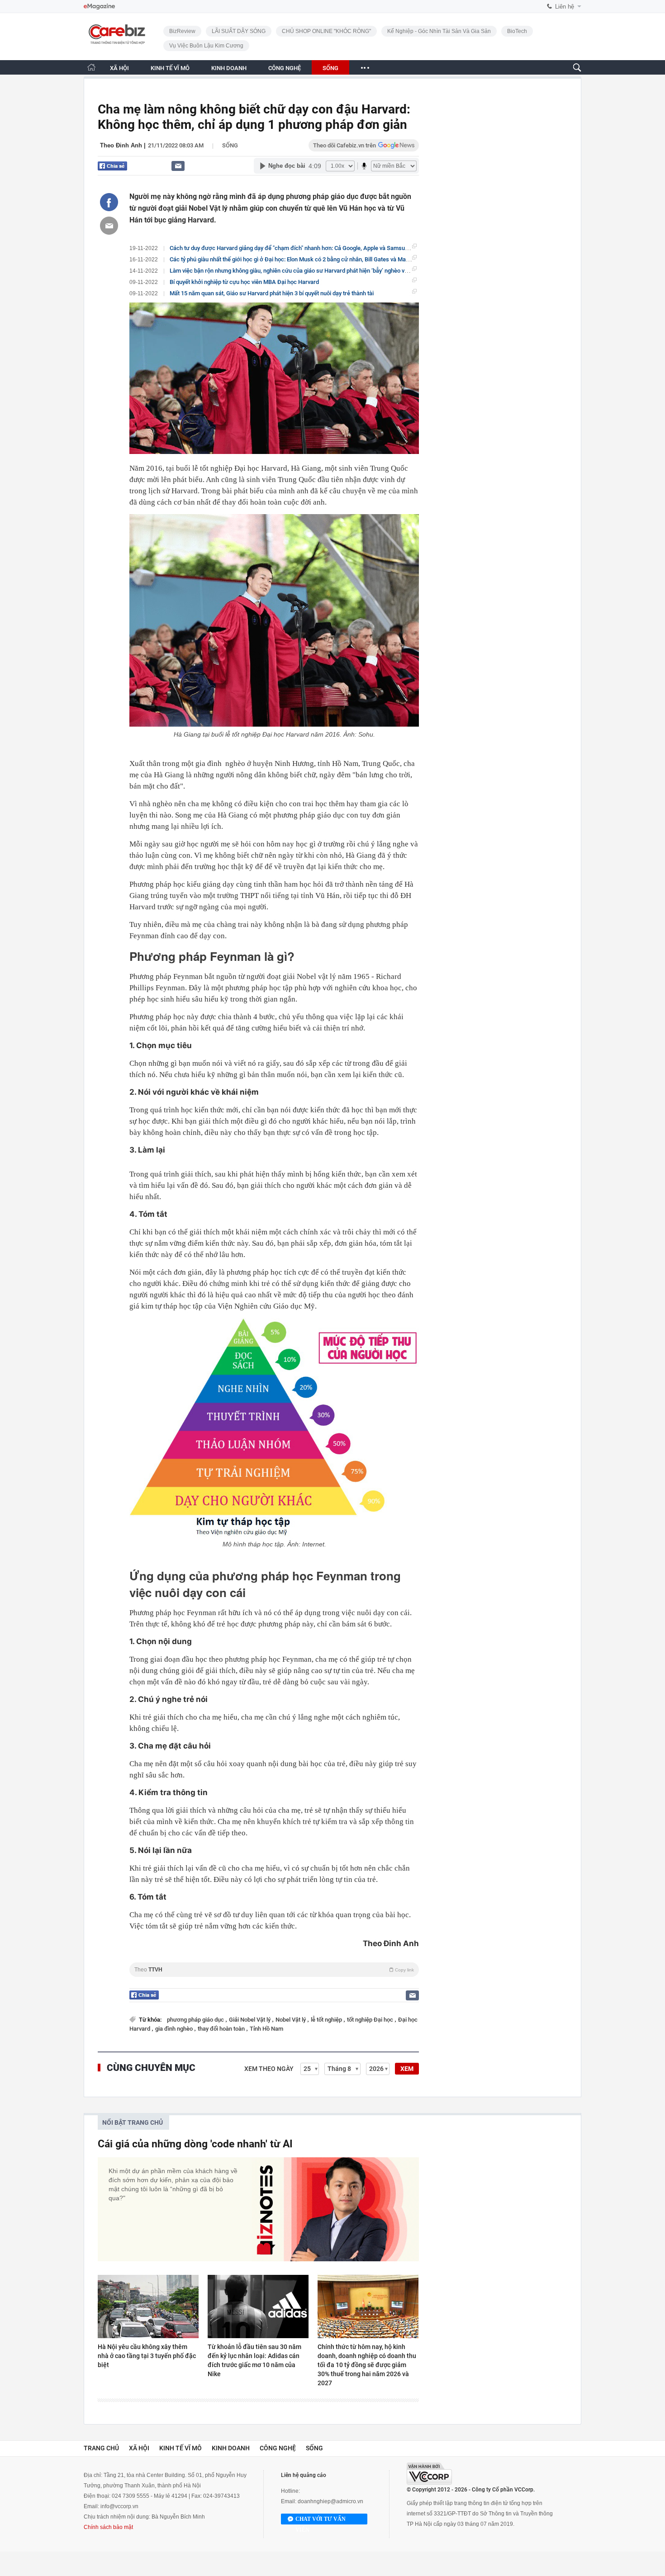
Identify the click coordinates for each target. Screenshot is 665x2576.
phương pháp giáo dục (196, 2020)
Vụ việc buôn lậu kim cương (206, 46)
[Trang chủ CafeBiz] (91, 67)
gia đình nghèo (175, 2029)
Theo (274, 1970)
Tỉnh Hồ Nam (266, 2029)
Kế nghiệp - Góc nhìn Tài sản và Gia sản (439, 31)
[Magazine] (99, 7)
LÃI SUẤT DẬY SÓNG (239, 31)
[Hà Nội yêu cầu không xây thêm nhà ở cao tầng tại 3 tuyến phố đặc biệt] (148, 2307)
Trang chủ (101, 2448)
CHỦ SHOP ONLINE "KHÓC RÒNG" (326, 31)
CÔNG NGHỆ (285, 68)
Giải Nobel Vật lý (250, 2020)
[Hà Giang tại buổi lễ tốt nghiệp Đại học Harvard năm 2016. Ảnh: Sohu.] (274, 620)
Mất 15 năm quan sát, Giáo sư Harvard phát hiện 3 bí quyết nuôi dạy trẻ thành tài (272, 293)
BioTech (517, 31)
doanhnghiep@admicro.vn (330, 2501)
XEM (407, 2069)
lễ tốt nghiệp (327, 2020)
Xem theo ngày (269, 2069)
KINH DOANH (229, 68)
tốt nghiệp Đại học (371, 2020)
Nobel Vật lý (291, 2020)
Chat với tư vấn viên (321, 2520)
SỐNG (330, 68)
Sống (230, 145)
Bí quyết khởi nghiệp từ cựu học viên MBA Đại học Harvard (244, 282)
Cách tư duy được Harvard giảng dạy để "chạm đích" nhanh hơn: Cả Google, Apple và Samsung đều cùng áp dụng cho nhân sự (330, 248)
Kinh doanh (231, 2448)
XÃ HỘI (119, 68)
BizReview (182, 31)
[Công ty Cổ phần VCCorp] (429, 2474)
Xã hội (139, 2448)
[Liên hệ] (178, 166)
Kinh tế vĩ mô (180, 2448)
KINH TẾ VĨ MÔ (170, 68)
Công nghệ (278, 2448)
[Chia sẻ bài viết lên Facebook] (109, 202)
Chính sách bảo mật (108, 2527)
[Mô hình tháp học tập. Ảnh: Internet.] (274, 1427)
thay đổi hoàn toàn (222, 2029)
